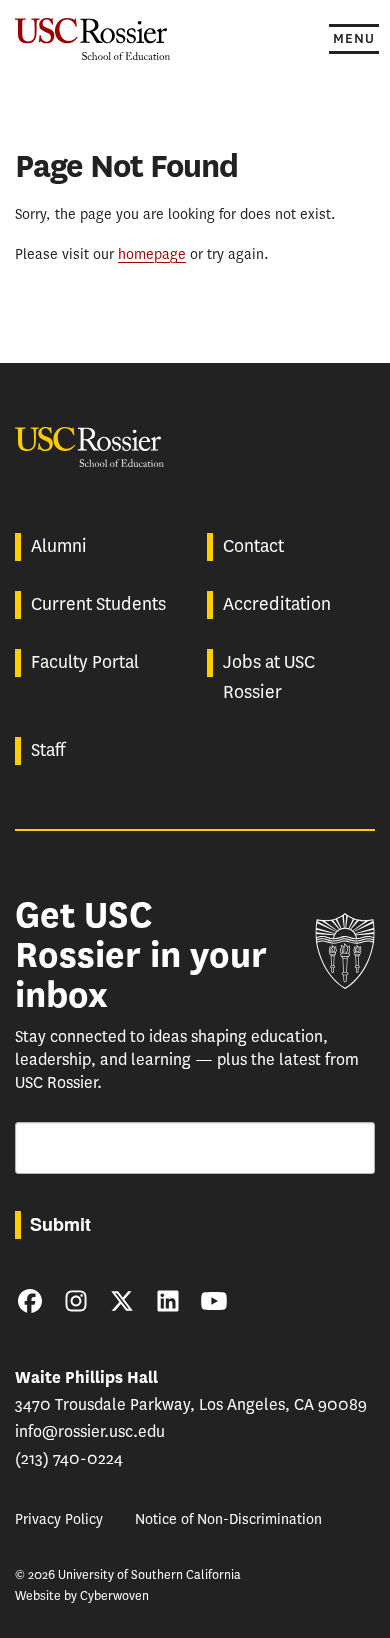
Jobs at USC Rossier (269, 677)
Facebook (30, 1301)
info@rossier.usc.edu (90, 1431)
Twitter (122, 1301)
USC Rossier (92, 37)
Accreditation (277, 604)
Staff (48, 750)
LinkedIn (168, 1301)
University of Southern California (345, 951)
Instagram (76, 1301)
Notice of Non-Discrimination (228, 1519)
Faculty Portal (85, 662)
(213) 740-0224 (69, 1458)
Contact (253, 546)
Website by (82, 1595)
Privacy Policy (59, 1519)
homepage (152, 254)
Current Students (98, 604)
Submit (60, 1224)
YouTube (214, 1301)
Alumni (59, 546)
